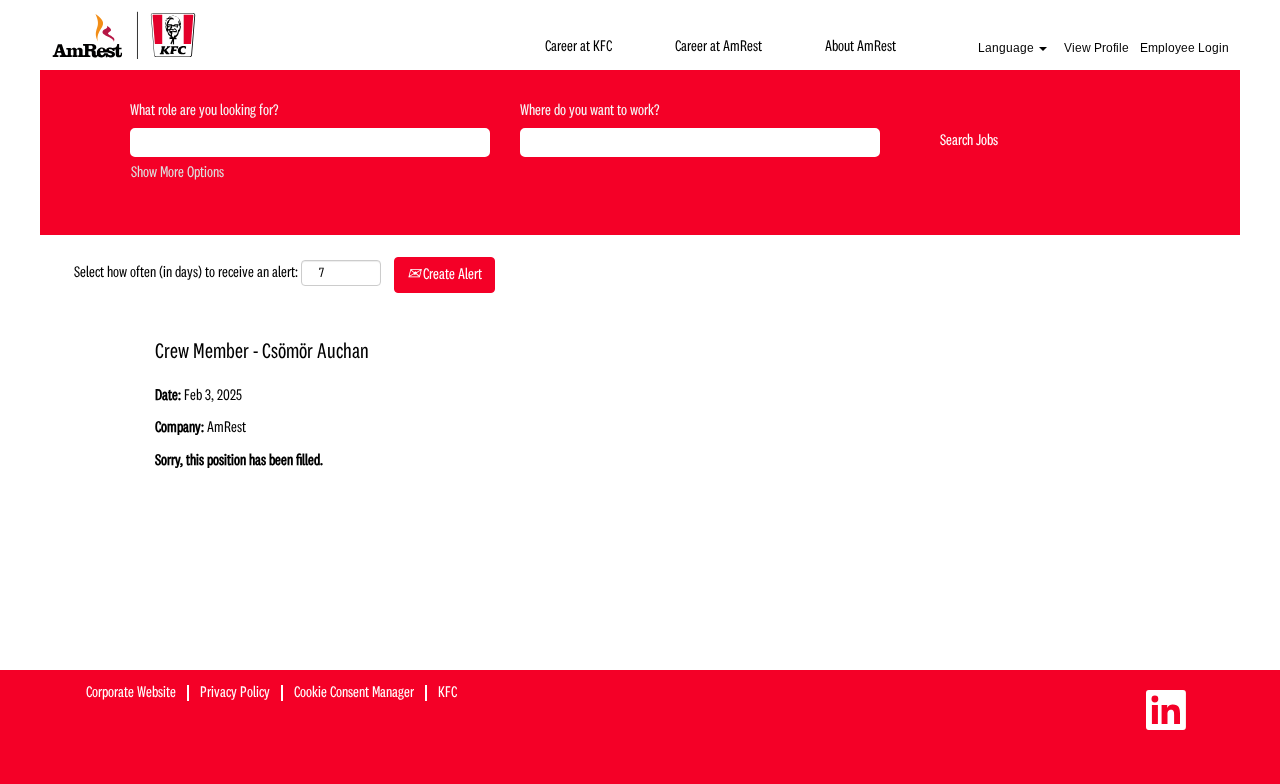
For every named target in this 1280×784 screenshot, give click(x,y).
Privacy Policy (235, 693)
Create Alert (451, 275)
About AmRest (860, 47)
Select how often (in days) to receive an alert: (186, 273)
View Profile (1096, 48)
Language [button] (1007, 48)
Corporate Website (131, 693)
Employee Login (1184, 48)
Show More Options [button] (177, 173)
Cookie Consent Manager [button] (354, 693)
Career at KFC (578, 47)
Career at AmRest (718, 47)
